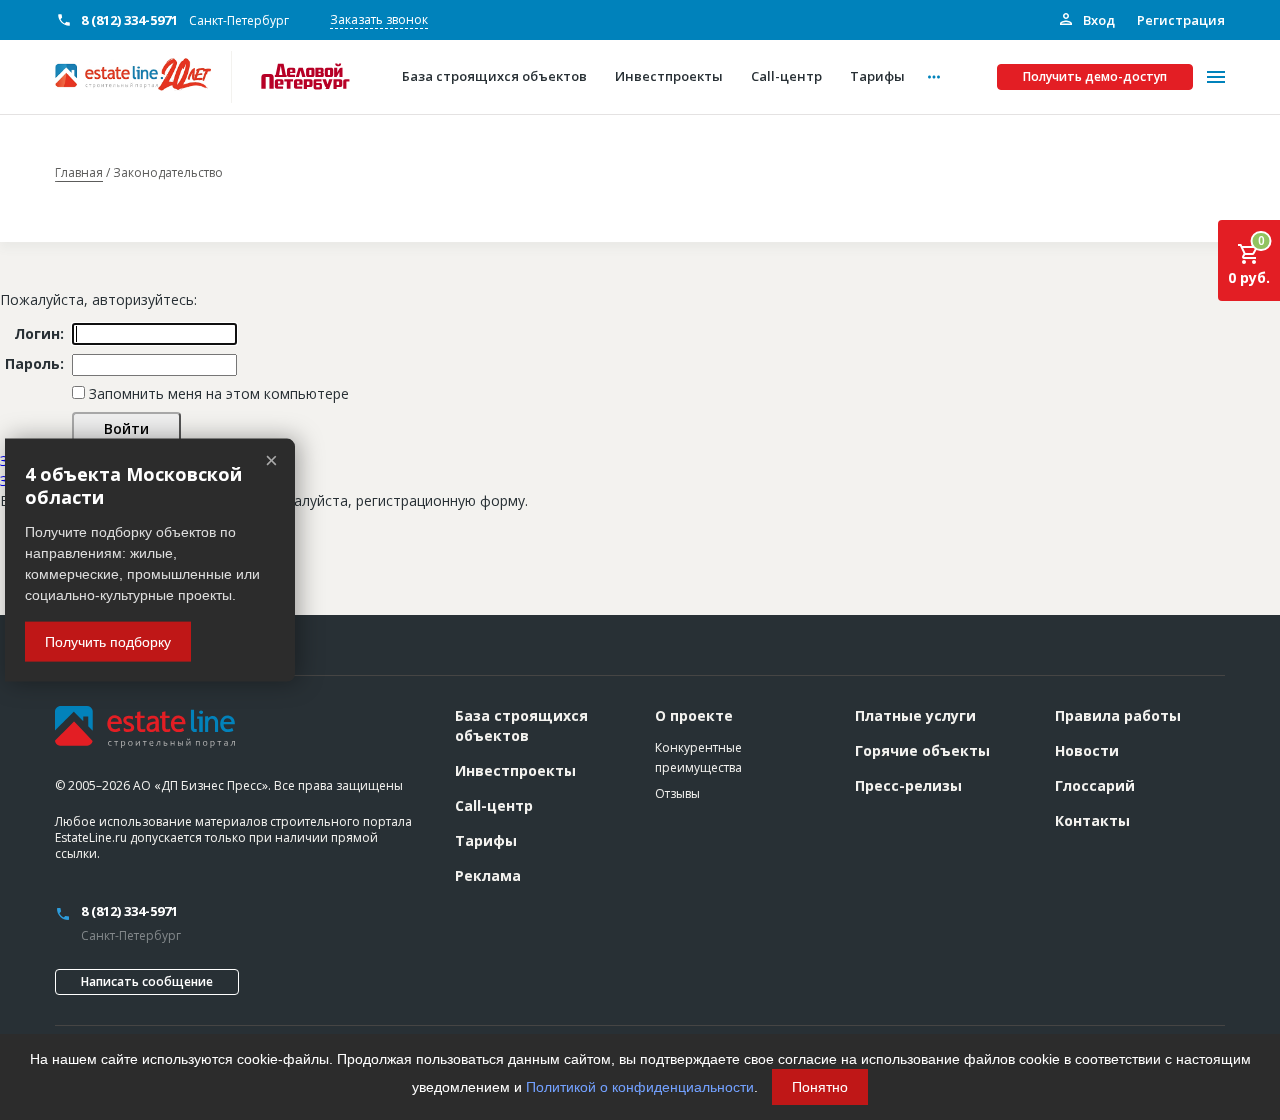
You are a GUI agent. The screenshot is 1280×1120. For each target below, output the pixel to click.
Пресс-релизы (908, 785)
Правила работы (1118, 715)
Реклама (488, 875)
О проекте (694, 715)
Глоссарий (1095, 785)
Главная (79, 173)
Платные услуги (915, 715)
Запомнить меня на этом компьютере (217, 393)
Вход (1097, 20)
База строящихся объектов (521, 725)
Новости (1087, 750)
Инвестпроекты (515, 770)
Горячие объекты (922, 750)
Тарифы (486, 840)
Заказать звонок (379, 19)
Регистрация (1181, 20)
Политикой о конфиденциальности (640, 1087)
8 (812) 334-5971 (129, 20)
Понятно (820, 1087)
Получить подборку (108, 641)
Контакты (1092, 820)
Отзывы (677, 793)
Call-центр (494, 805)
